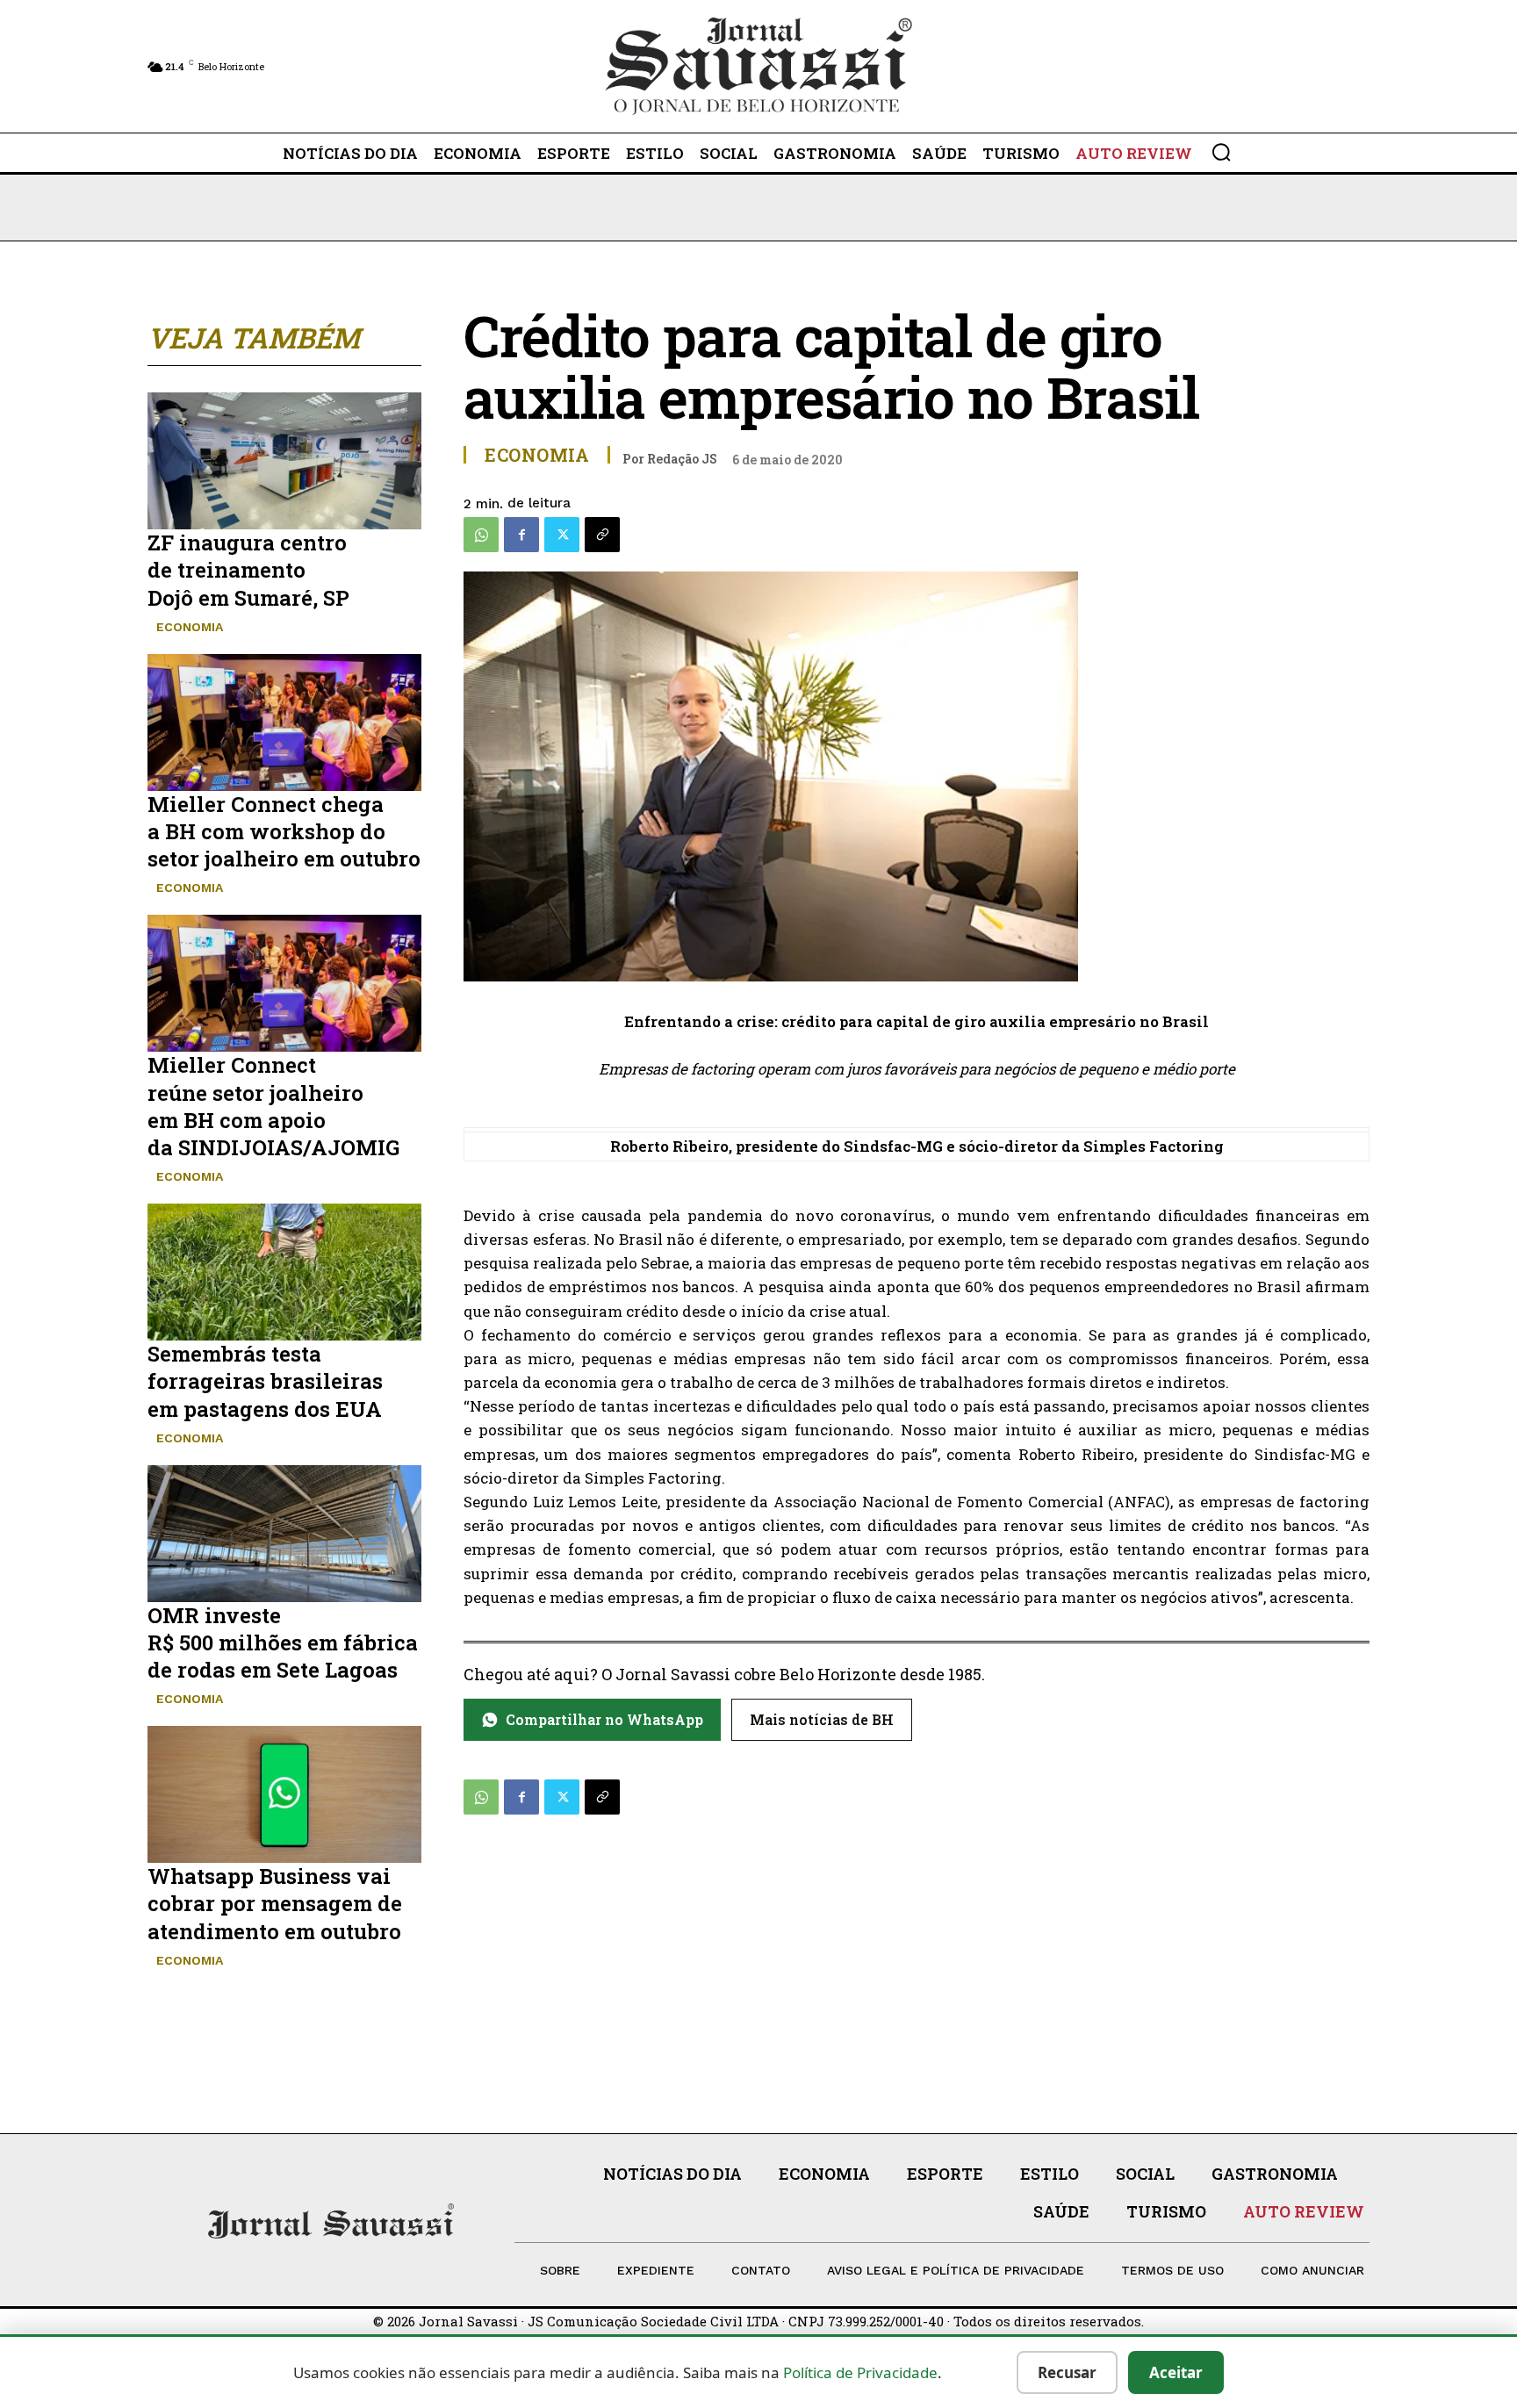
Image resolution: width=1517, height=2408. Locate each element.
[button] (1221, 152)
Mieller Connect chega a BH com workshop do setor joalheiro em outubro (284, 831)
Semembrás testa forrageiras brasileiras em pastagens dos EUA (265, 1381)
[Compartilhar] (602, 535)
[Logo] (758, 66)
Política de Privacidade (860, 2372)
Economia (190, 627)
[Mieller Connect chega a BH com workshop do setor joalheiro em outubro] (284, 722)
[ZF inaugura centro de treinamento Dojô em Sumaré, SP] (284, 461)
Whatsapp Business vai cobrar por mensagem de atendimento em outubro (275, 1903)
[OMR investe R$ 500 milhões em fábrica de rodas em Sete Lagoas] (284, 1534)
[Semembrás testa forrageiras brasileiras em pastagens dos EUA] (284, 1272)
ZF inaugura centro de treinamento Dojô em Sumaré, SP (248, 570)
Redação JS (682, 459)
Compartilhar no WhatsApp (604, 1719)
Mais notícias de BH (822, 1719)
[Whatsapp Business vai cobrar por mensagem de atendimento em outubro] (284, 1794)
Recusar (1067, 2372)
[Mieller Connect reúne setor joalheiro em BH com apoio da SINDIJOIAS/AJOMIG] (284, 983)
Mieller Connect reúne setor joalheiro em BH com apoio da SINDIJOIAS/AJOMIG (273, 1106)
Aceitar (1176, 2372)
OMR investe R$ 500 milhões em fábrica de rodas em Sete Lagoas (283, 1642)
